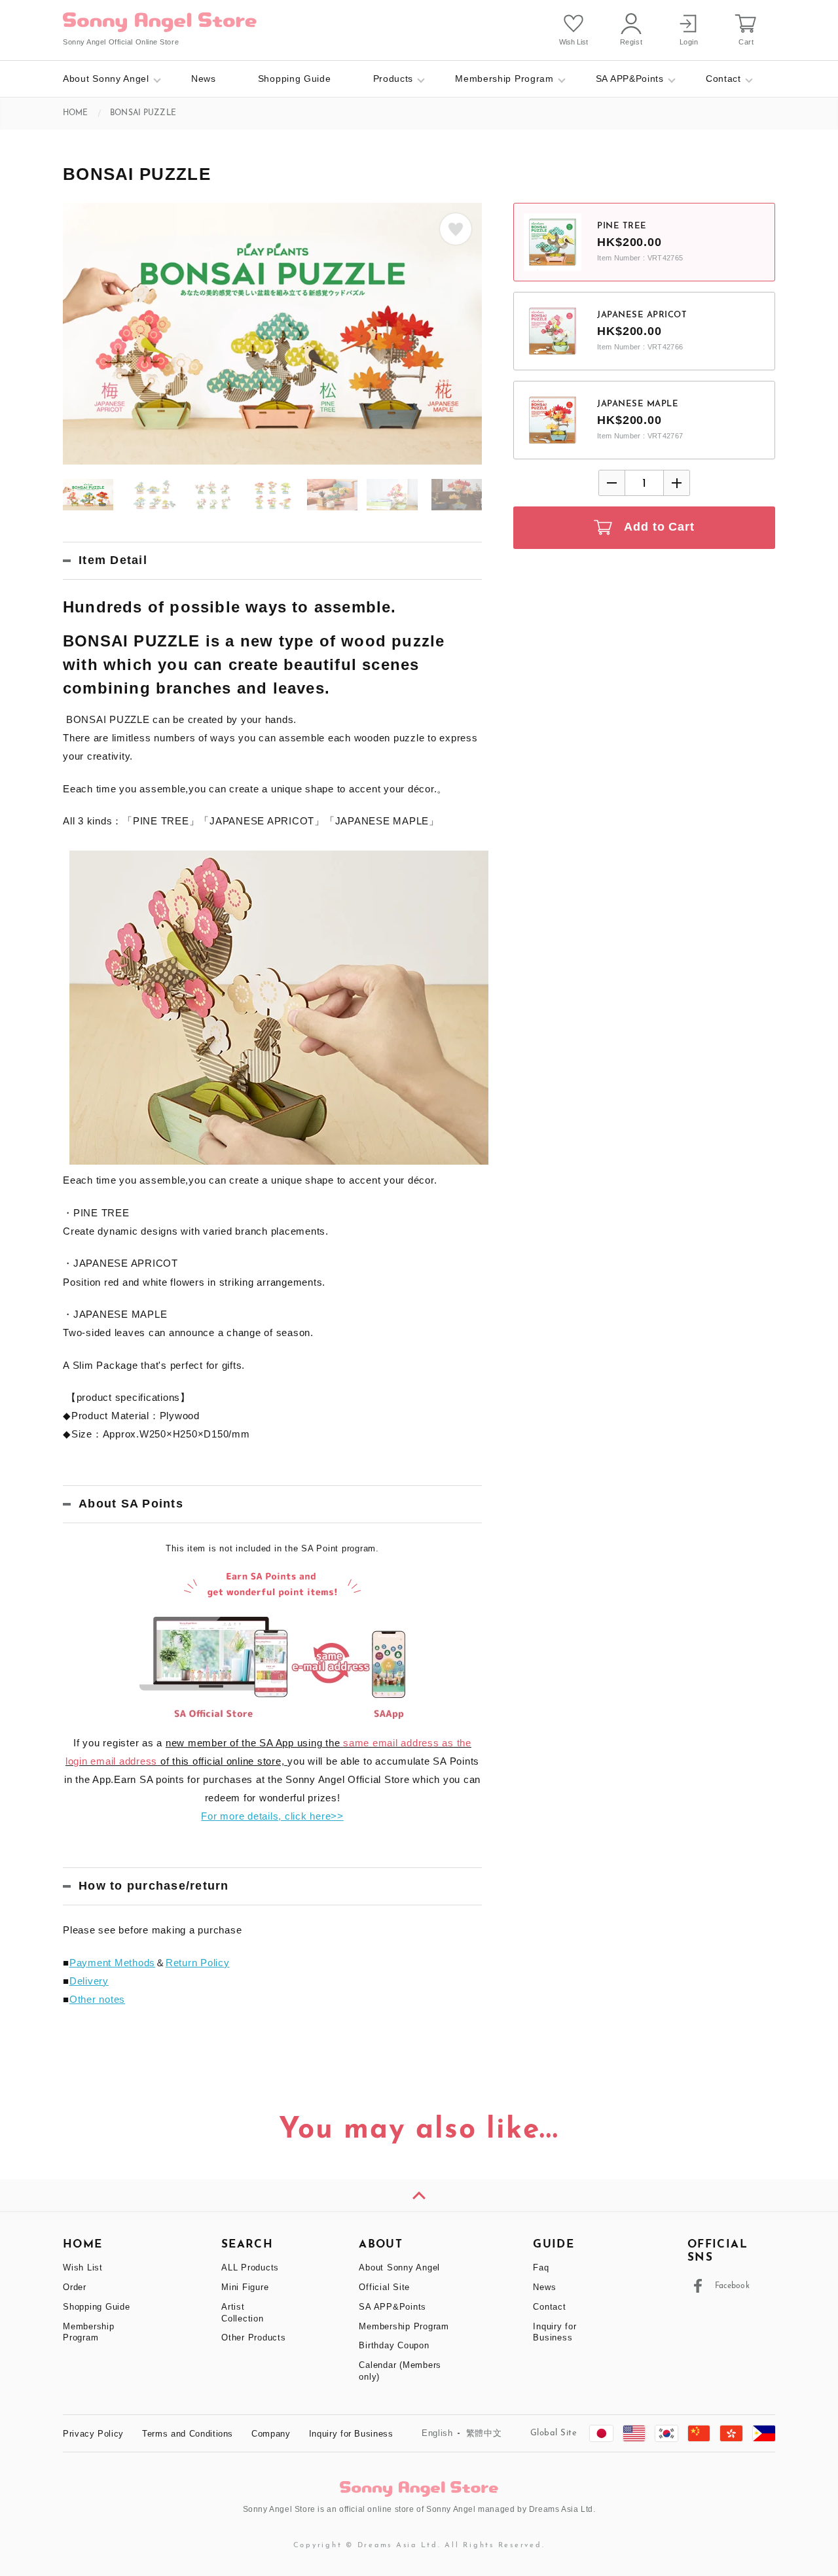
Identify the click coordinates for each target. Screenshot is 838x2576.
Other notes (97, 1999)
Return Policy (198, 1963)
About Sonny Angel (106, 79)
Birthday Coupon (394, 2345)
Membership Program (504, 79)
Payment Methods (112, 1963)
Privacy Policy (93, 2434)
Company (271, 2434)
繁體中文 (484, 2433)
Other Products (254, 2338)
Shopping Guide (295, 79)
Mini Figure (245, 2287)
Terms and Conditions (188, 2434)
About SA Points (131, 1504)
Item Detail (113, 560)
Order (75, 2287)
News (204, 79)
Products (393, 79)
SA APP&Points (630, 79)
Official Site (384, 2287)
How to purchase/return (154, 1886)
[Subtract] (612, 483)
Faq (541, 2267)
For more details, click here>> (272, 1816)
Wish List (83, 2267)
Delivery (89, 1981)
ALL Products (250, 2267)
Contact (723, 79)
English (437, 2433)
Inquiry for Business (351, 2434)
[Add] (676, 483)
